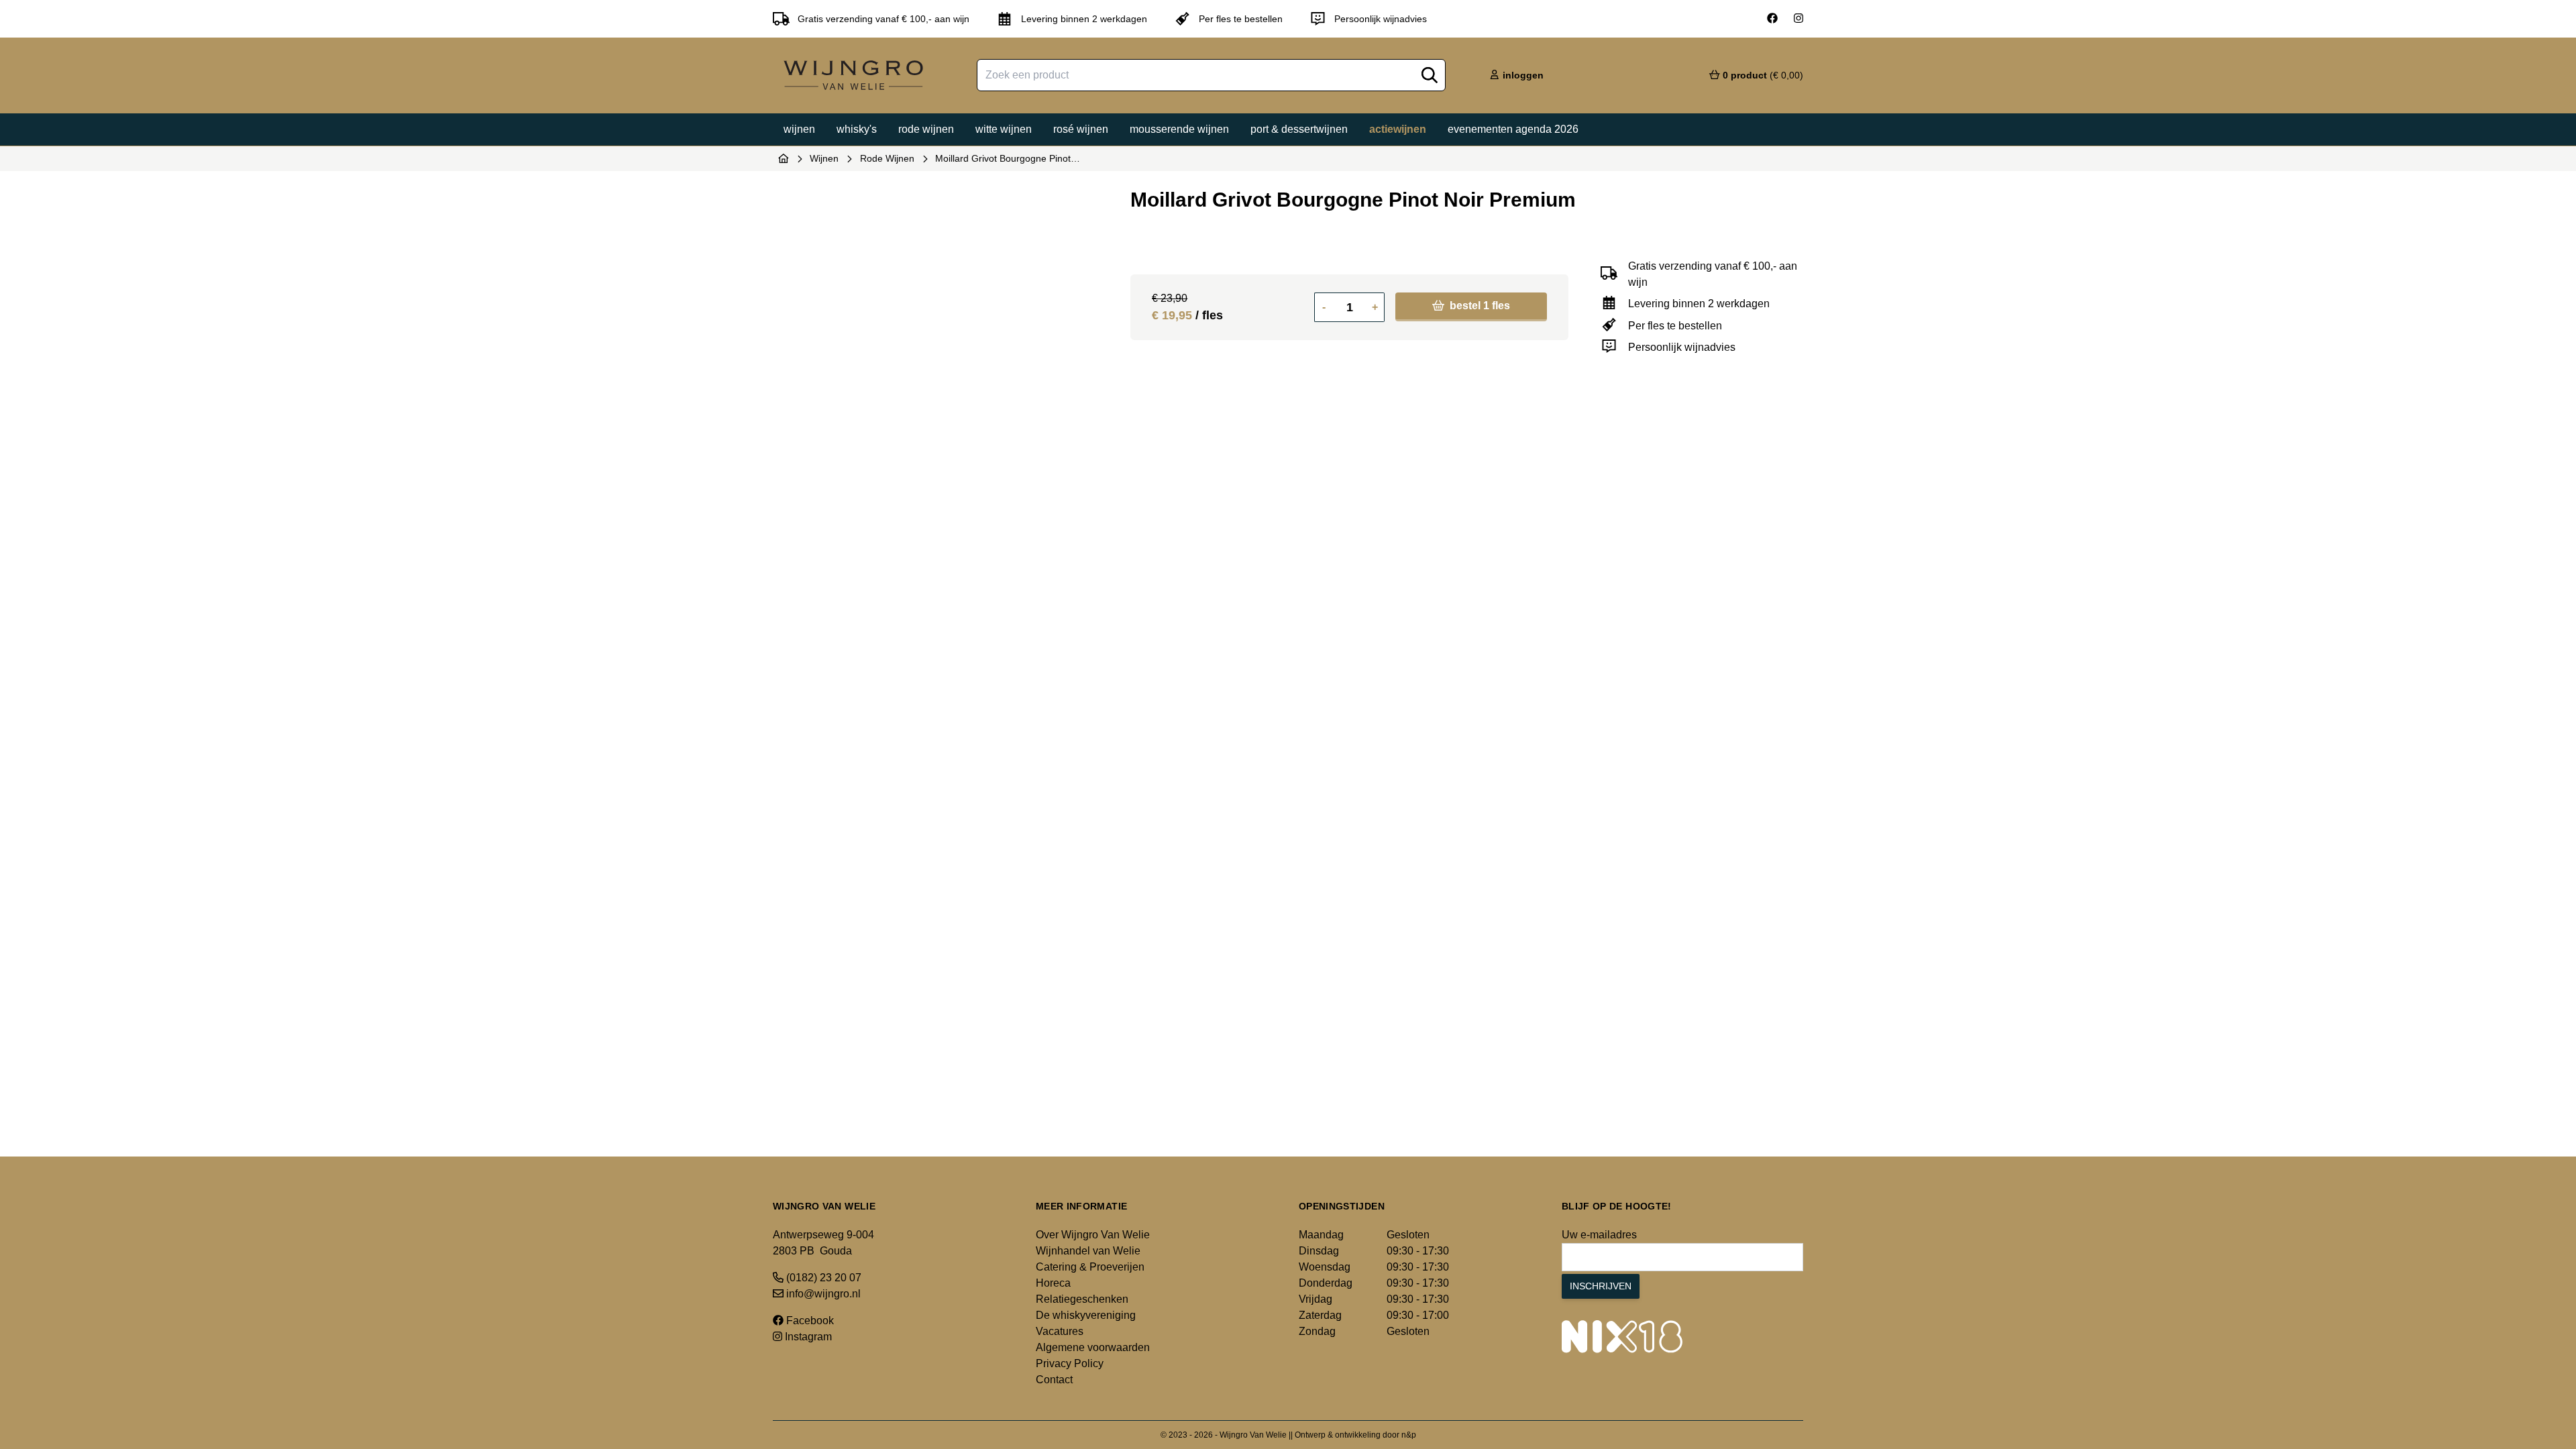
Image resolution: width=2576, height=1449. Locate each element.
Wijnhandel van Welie (1088, 1251)
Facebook (809, 1321)
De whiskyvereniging (1086, 1315)
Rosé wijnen (1081, 129)
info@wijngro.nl (822, 1294)
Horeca (1053, 1283)
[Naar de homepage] (784, 158)
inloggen (1522, 75)
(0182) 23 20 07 (822, 1278)
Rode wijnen (926, 129)
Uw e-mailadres (1599, 1235)
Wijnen (799, 129)
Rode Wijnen (887, 158)
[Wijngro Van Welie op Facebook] (1772, 19)
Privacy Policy (1070, 1363)
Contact (1054, 1380)
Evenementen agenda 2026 (1513, 129)
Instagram (807, 1337)
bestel (1479, 306)
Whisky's (857, 129)
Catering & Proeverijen (1090, 1267)
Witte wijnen (1004, 129)
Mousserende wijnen (1179, 129)
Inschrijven (1601, 1286)
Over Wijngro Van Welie (1093, 1235)
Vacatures (1060, 1331)
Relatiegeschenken (1082, 1299)
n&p (1409, 1435)
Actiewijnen (1398, 129)
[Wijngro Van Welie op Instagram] (1799, 19)
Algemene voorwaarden (1093, 1347)
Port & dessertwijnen (1299, 129)
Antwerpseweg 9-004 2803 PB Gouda (823, 1243)
